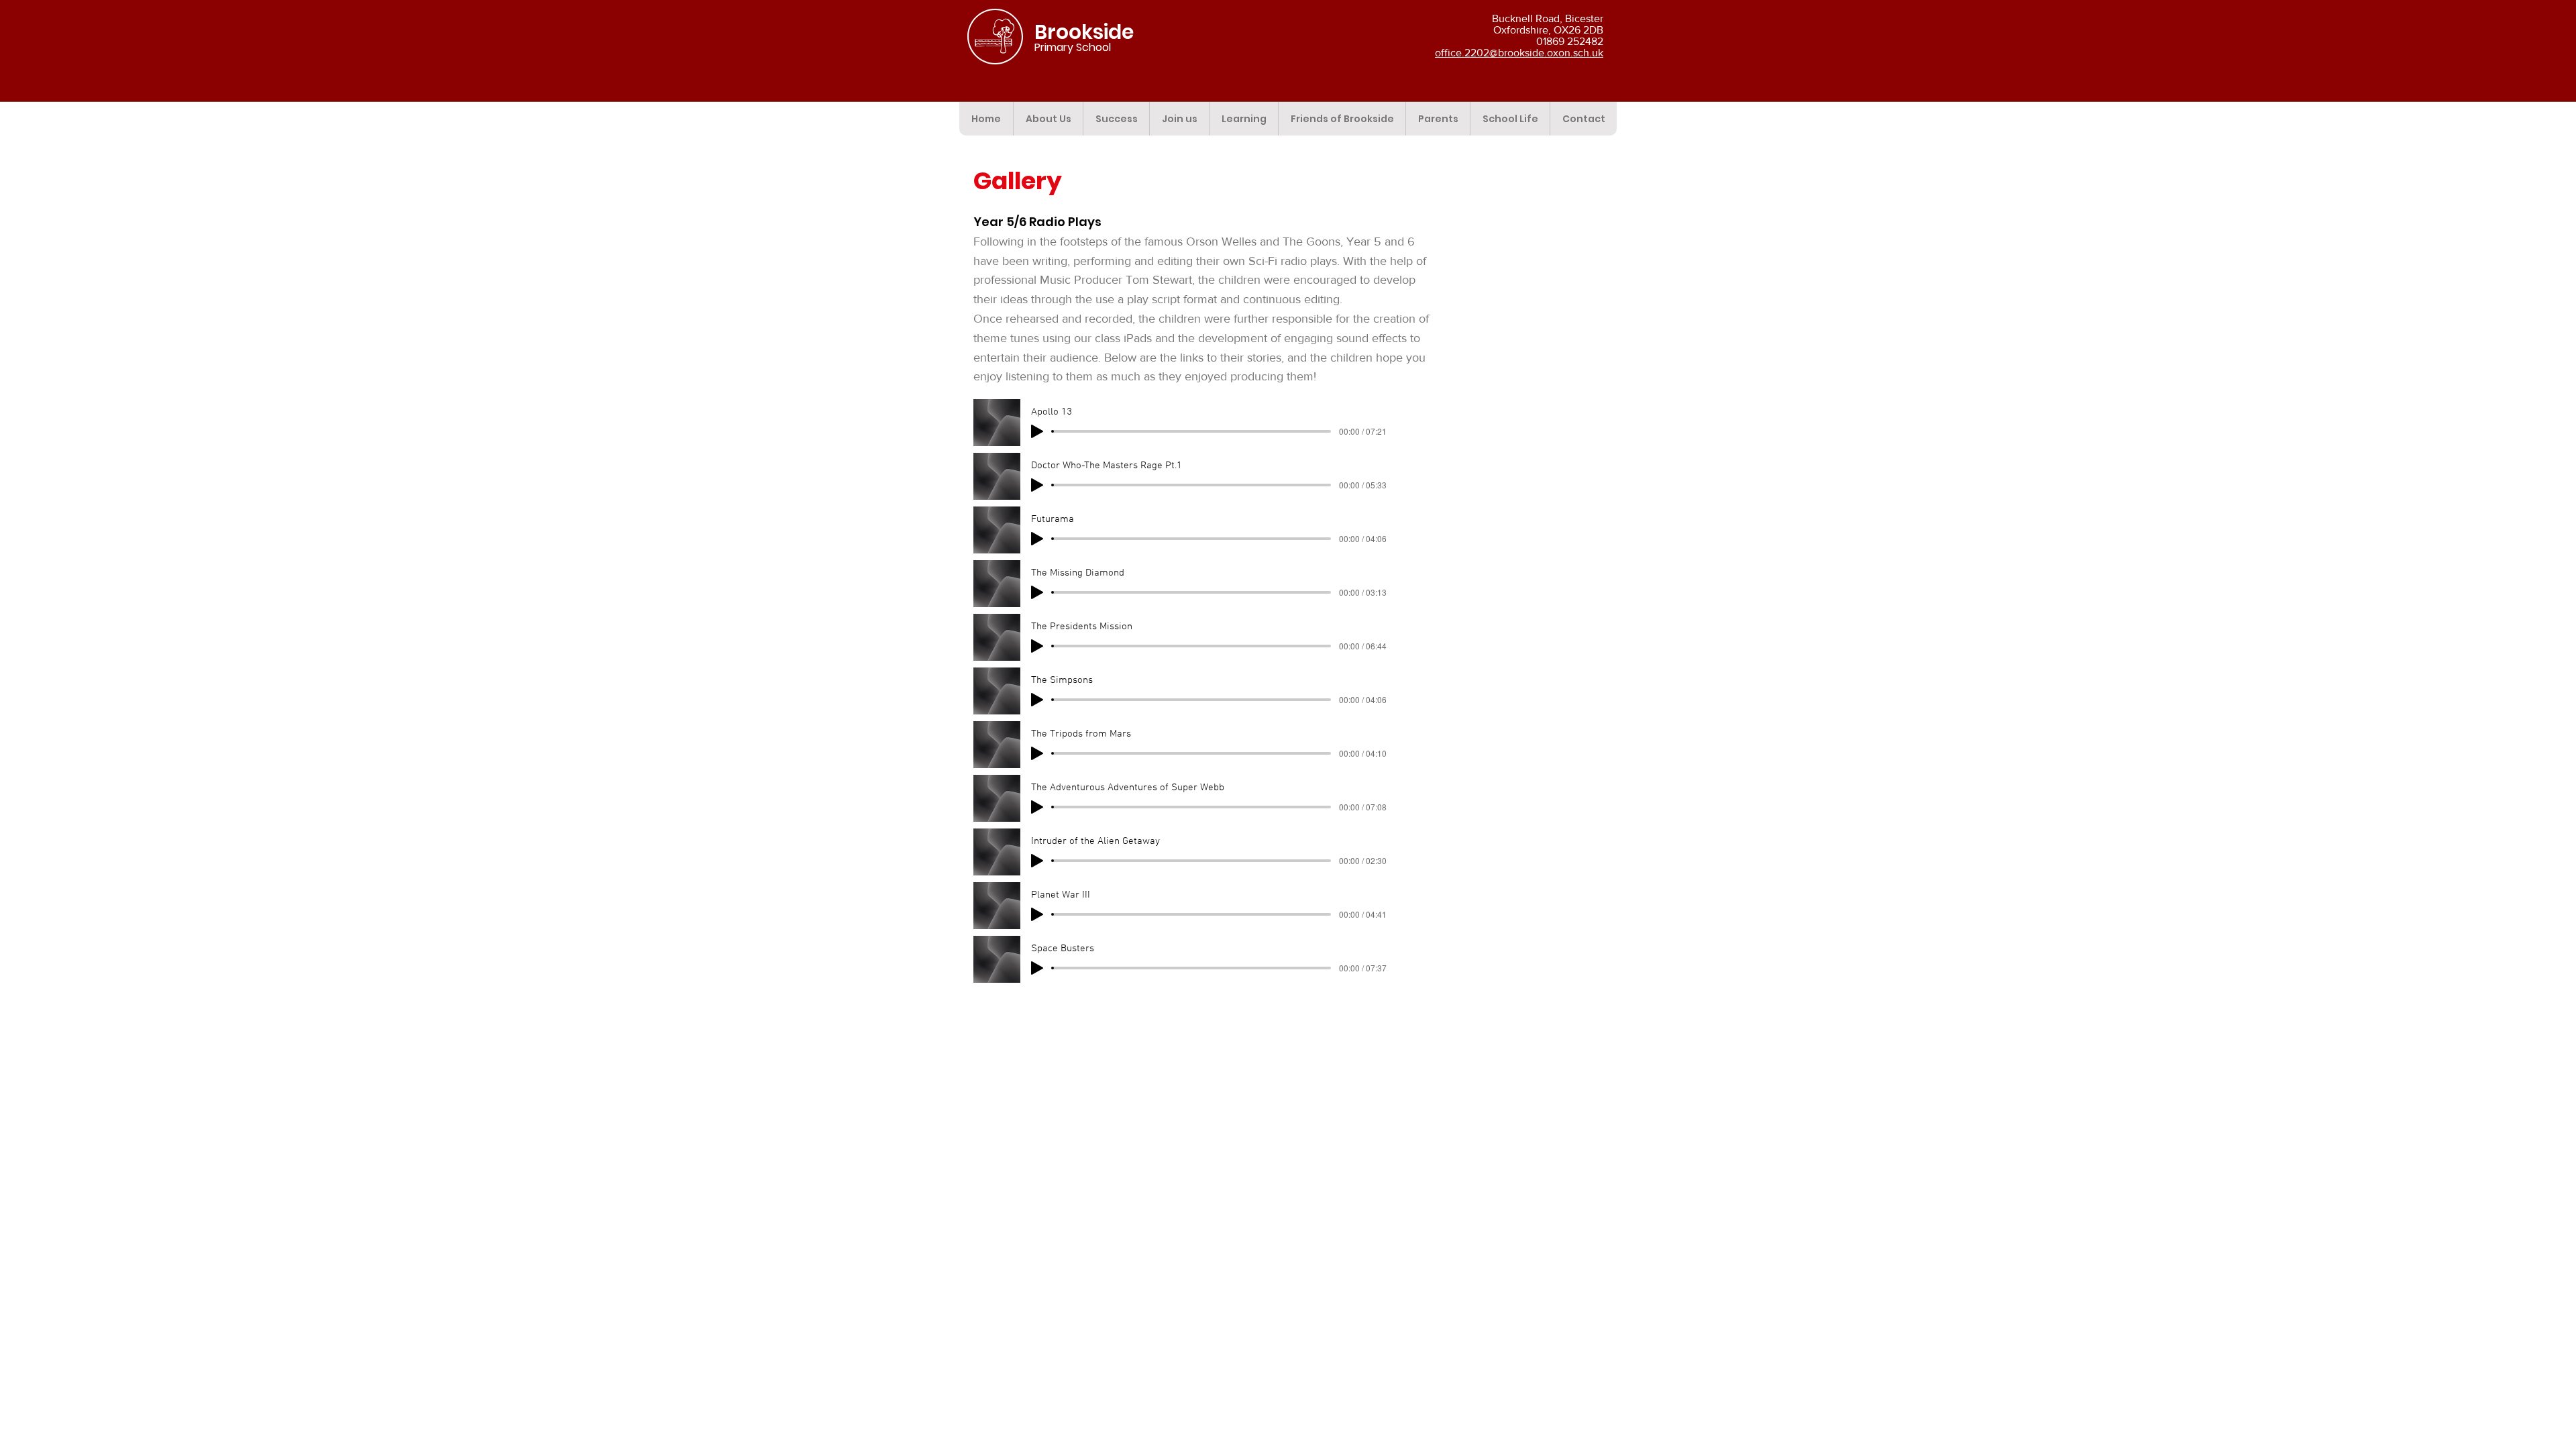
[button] (1048, 119)
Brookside (1084, 32)
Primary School (1073, 47)
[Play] (1037, 431)
